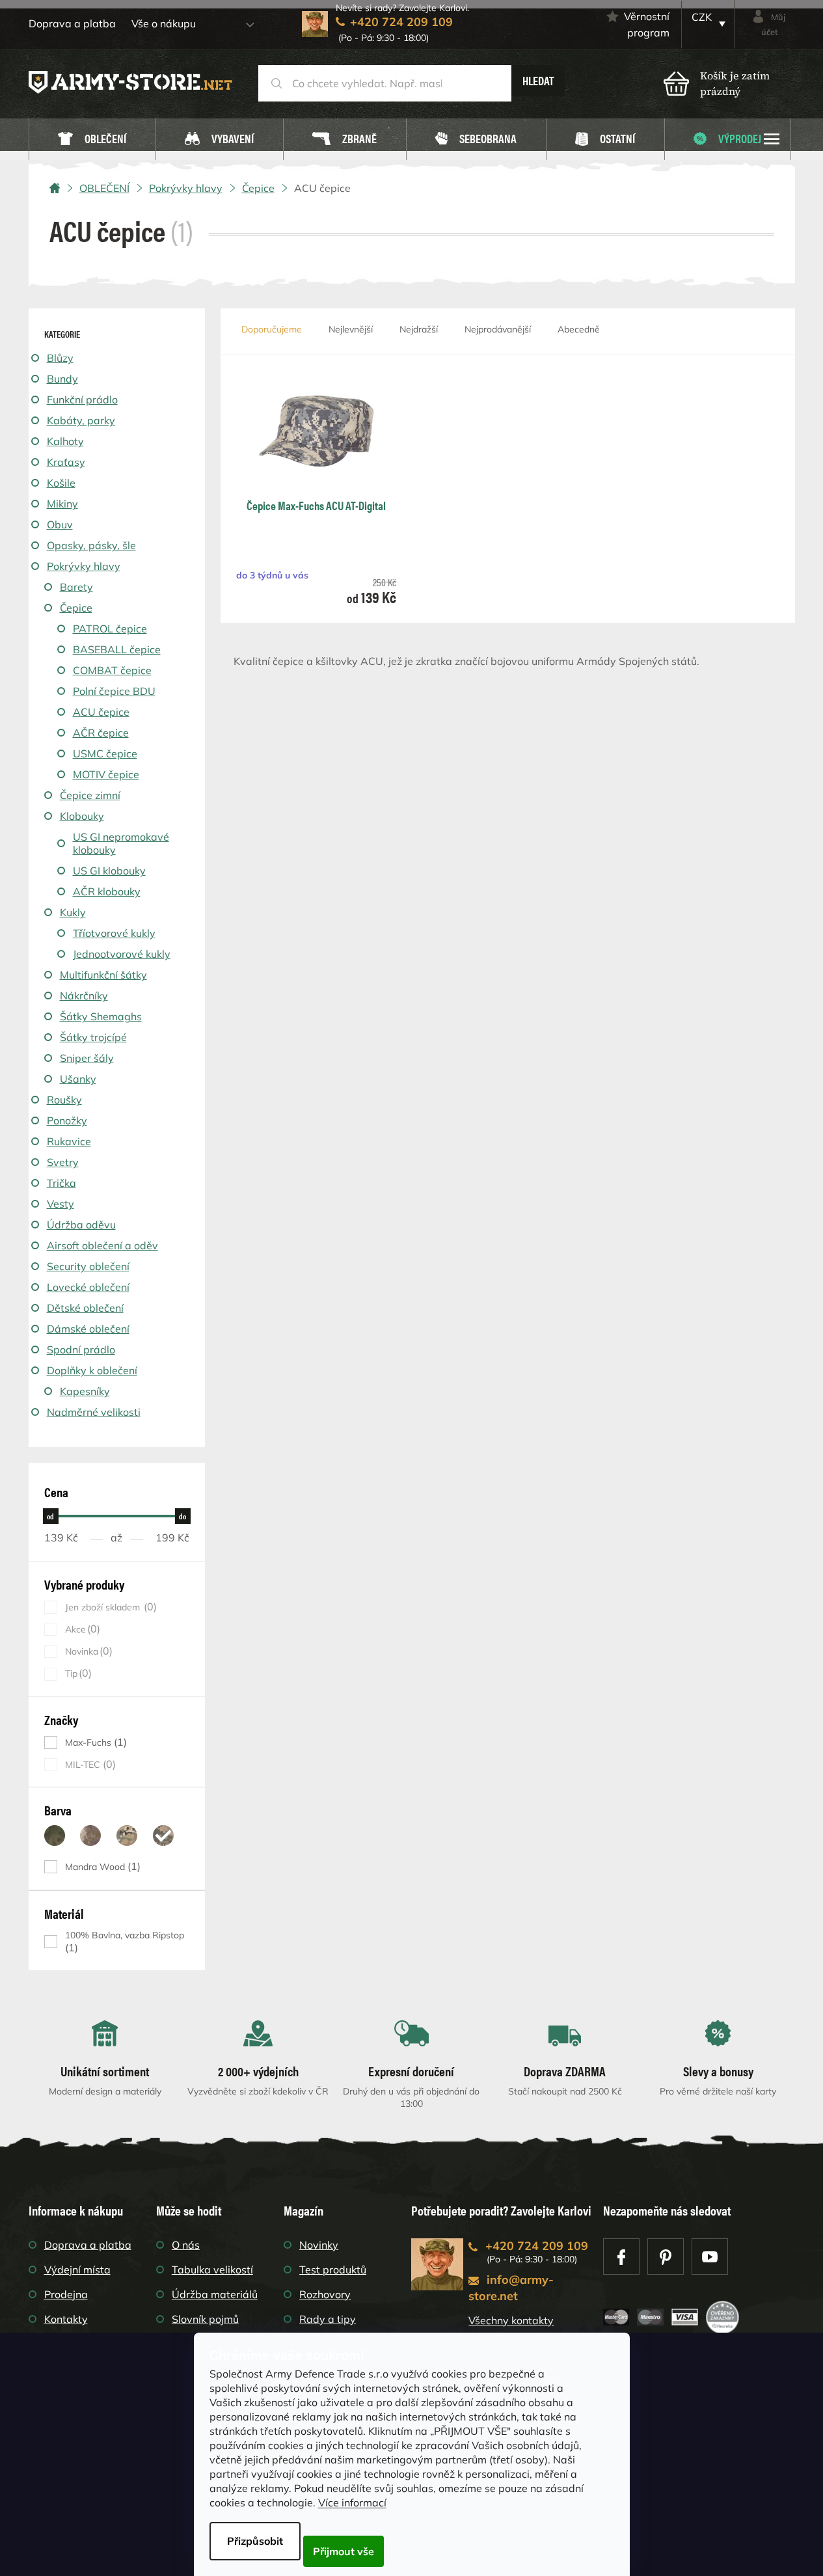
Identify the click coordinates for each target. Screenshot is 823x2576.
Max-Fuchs (94, 1742)
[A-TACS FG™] (55, 1836)
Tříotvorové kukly (114, 933)
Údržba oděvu (81, 1225)
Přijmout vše (344, 2551)
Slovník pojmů (205, 2319)
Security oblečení (88, 1266)
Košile (61, 483)
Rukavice (69, 1141)
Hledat (538, 80)
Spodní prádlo (81, 1349)
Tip (77, 1673)
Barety (76, 587)
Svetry (63, 1162)
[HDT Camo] (90, 1836)
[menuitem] (92, 140)
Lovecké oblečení (88, 1287)
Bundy (62, 379)
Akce (81, 1629)
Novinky (319, 2245)
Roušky (64, 1100)
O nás (186, 2245)
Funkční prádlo (82, 400)
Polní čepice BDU (114, 691)
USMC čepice (105, 753)
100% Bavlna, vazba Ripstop (125, 1942)
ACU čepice (101, 712)
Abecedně (579, 329)
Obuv (60, 524)
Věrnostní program (647, 24)
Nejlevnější (351, 329)
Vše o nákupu (164, 23)
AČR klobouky (107, 891)
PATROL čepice (110, 629)
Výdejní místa (77, 2270)
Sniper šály (87, 1058)
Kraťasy (66, 462)
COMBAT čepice (112, 670)
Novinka (87, 1651)
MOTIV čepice (106, 774)
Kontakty (66, 2319)
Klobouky (82, 816)
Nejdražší (419, 329)
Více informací (352, 2502)
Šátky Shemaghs (101, 1016)
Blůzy (60, 358)
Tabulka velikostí (212, 2270)
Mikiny (62, 504)
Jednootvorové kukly (122, 954)
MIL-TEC (89, 1764)
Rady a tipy (328, 2319)
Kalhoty (65, 441)
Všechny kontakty (511, 2320)
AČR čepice (101, 733)
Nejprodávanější (498, 329)
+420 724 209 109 (537, 2246)
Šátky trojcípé (93, 1037)
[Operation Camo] (127, 1836)
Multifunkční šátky (103, 975)
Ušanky (78, 1079)
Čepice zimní (90, 795)
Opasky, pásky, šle (91, 545)
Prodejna (66, 2294)
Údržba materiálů (215, 2294)
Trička (61, 1183)
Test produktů (333, 2270)
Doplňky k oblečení (92, 1370)
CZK (702, 17)
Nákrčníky (84, 996)
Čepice (76, 608)
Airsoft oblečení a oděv (102, 1245)
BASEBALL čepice (117, 649)
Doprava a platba (72, 23)
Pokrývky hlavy (84, 566)
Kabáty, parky (81, 420)
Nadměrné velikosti (94, 1412)
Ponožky (67, 1120)
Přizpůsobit (255, 2541)
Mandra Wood (101, 1866)
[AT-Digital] (163, 1836)
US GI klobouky (109, 871)
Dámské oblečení (88, 1329)
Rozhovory (325, 2294)
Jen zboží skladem (109, 1607)
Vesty (61, 1204)
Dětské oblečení (85, 1308)
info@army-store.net (511, 2288)
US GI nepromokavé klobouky (121, 843)
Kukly (73, 912)
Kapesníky (85, 1391)
